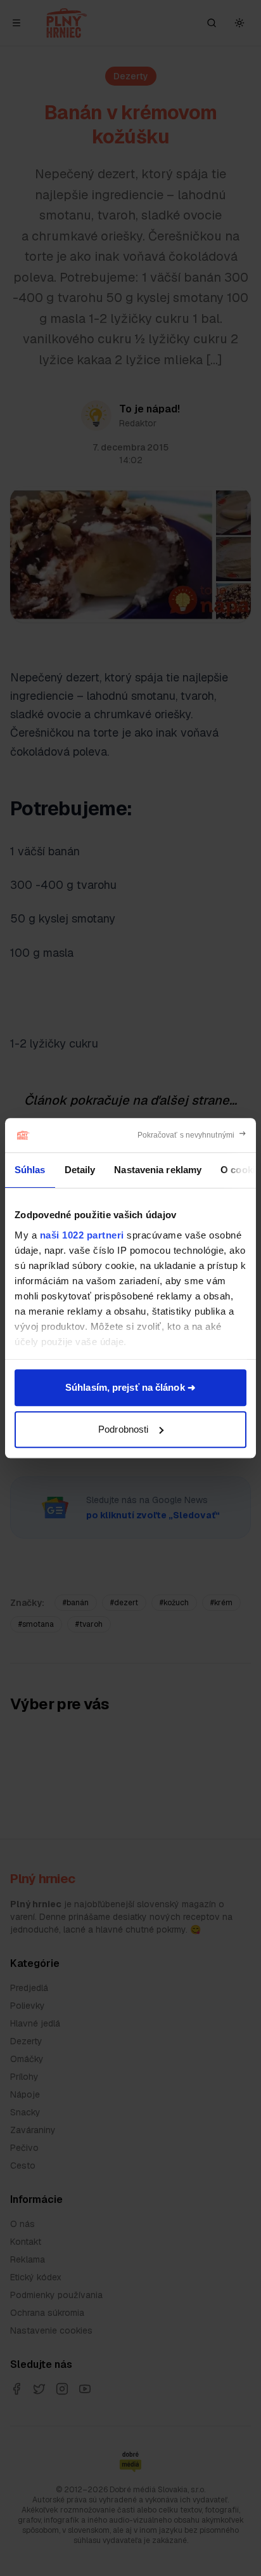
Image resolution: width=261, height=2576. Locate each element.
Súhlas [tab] (30, 1170)
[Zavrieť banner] (192, 1135)
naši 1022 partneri (82, 1235)
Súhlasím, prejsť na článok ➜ (130, 1387)
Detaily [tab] (80, 1170)
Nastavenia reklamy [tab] (158, 1170)
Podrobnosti (123, 1429)
